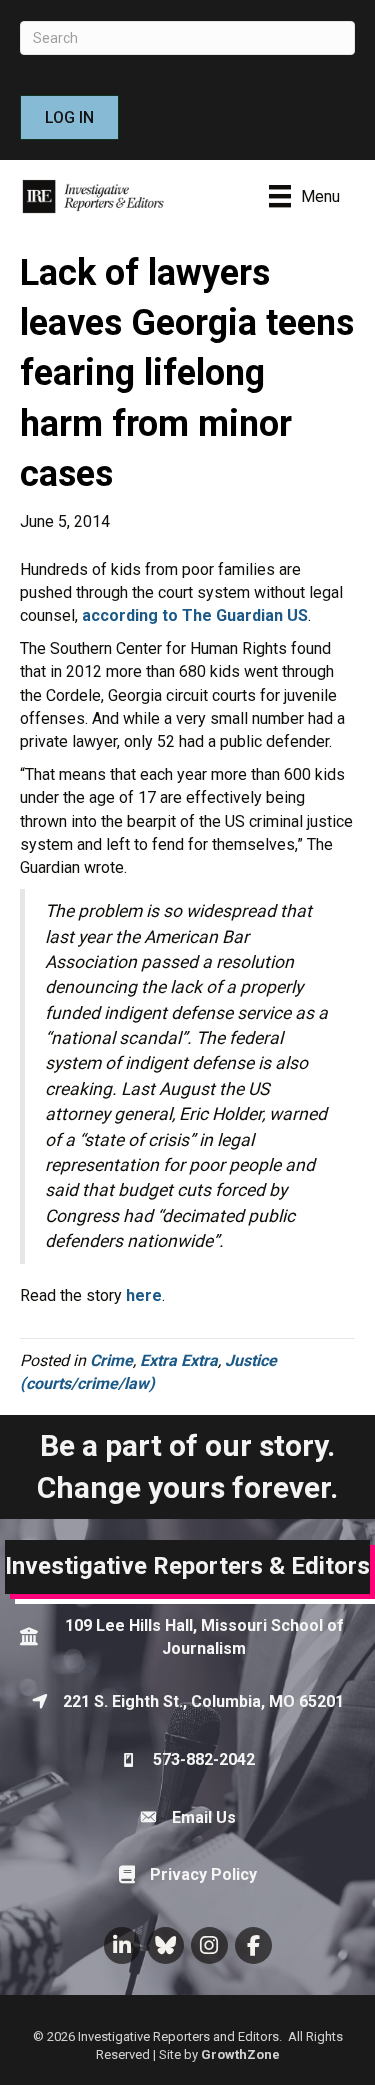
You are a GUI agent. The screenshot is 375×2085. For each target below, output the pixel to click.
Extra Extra (179, 1360)
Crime (111, 1360)
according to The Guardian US (195, 615)
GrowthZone (240, 2054)
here (144, 1295)
